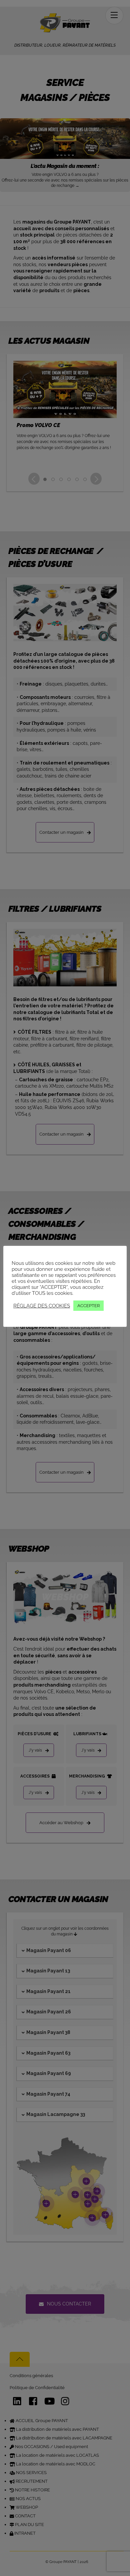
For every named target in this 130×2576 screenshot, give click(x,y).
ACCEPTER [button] (88, 1306)
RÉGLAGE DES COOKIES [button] (42, 1306)
